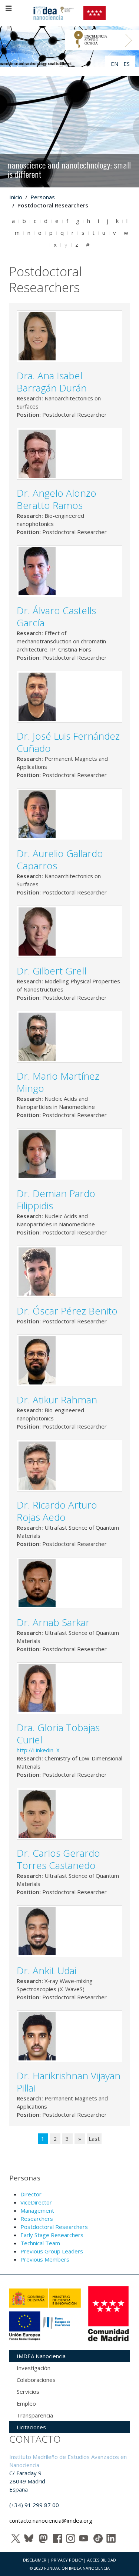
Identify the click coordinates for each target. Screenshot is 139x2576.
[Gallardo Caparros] (37, 813)
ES (127, 64)
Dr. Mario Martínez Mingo (58, 1082)
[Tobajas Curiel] (37, 1687)
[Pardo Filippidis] (37, 1153)
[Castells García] (37, 570)
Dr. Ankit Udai (47, 1970)
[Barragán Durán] (37, 336)
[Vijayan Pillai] (37, 2036)
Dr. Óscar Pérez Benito (67, 1311)
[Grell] (37, 931)
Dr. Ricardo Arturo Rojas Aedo (57, 1511)
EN (115, 64)
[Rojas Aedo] (37, 1465)
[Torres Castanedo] (37, 1813)
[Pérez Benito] (37, 1271)
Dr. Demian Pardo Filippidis (56, 1199)
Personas (43, 197)
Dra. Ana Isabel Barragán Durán (52, 382)
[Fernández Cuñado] (37, 696)
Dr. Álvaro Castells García (56, 616)
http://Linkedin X (39, 1750)
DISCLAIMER (35, 2560)
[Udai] (37, 1930)
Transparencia (35, 2415)
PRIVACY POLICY (67, 2560)
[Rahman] (37, 1360)
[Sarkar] (37, 1582)
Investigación (34, 2368)
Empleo (26, 2403)
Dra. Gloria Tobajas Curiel (58, 1734)
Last (94, 2139)
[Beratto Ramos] (37, 453)
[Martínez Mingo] (37, 1036)
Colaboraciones (36, 2380)
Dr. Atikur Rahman (57, 1400)
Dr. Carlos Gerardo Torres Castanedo (58, 1859)
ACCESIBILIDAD (102, 2560)
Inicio (16, 197)
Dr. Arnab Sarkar (53, 1622)
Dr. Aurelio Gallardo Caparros (60, 859)
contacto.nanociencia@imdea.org (51, 2520)
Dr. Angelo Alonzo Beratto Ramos (57, 499)
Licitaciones (31, 2427)
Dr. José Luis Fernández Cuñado (68, 742)
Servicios (28, 2392)
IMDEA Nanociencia (41, 2356)
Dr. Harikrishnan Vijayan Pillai (69, 2082)
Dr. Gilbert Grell (52, 971)
